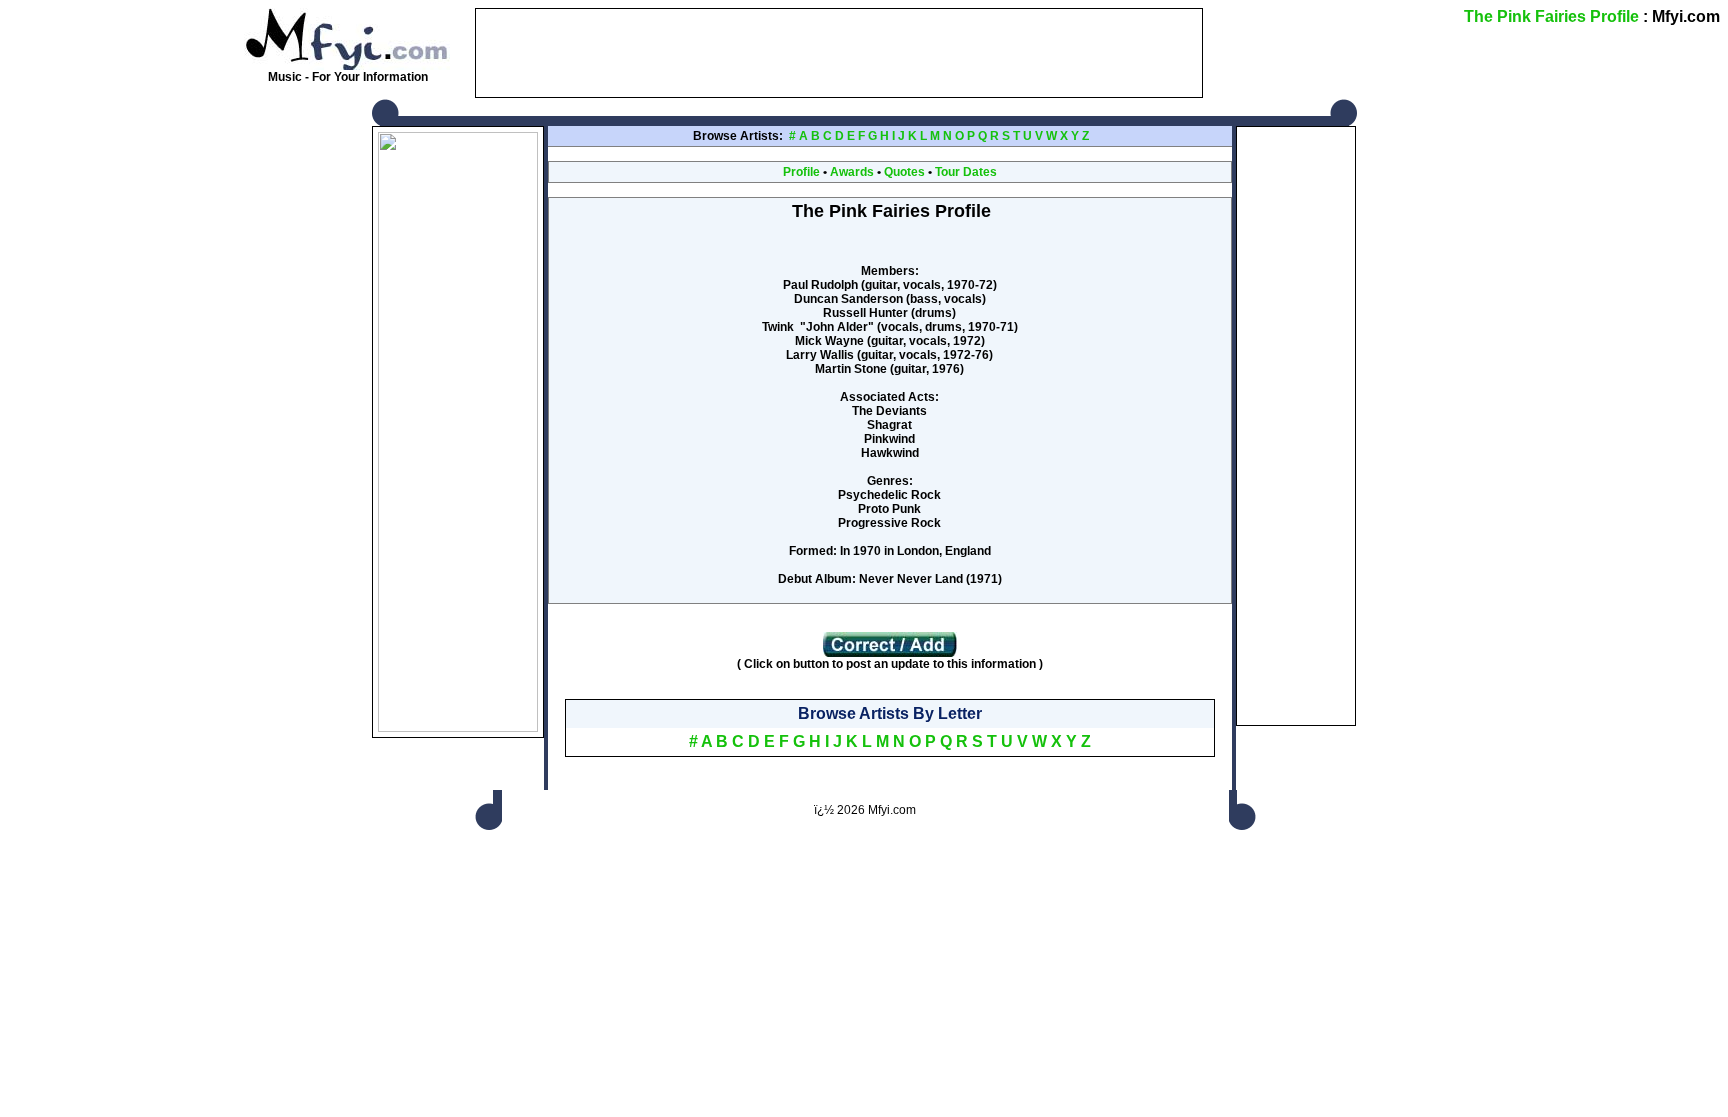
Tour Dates (966, 172)
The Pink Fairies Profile (1551, 16)
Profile (801, 172)
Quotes (904, 172)
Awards (852, 172)
